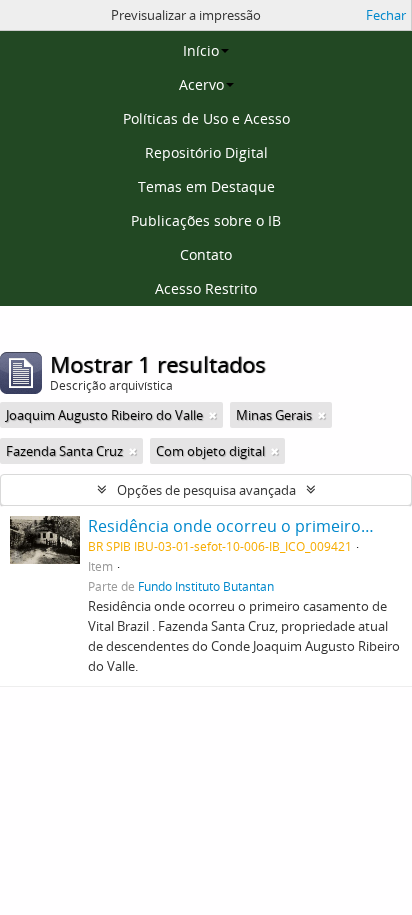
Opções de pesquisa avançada (206, 490)
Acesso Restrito (206, 288)
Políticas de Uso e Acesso (206, 118)
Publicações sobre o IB (206, 220)
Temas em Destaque (206, 186)
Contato (206, 254)
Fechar (386, 15)
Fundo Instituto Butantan (206, 586)
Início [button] (201, 50)
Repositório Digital (206, 152)
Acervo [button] (201, 84)
